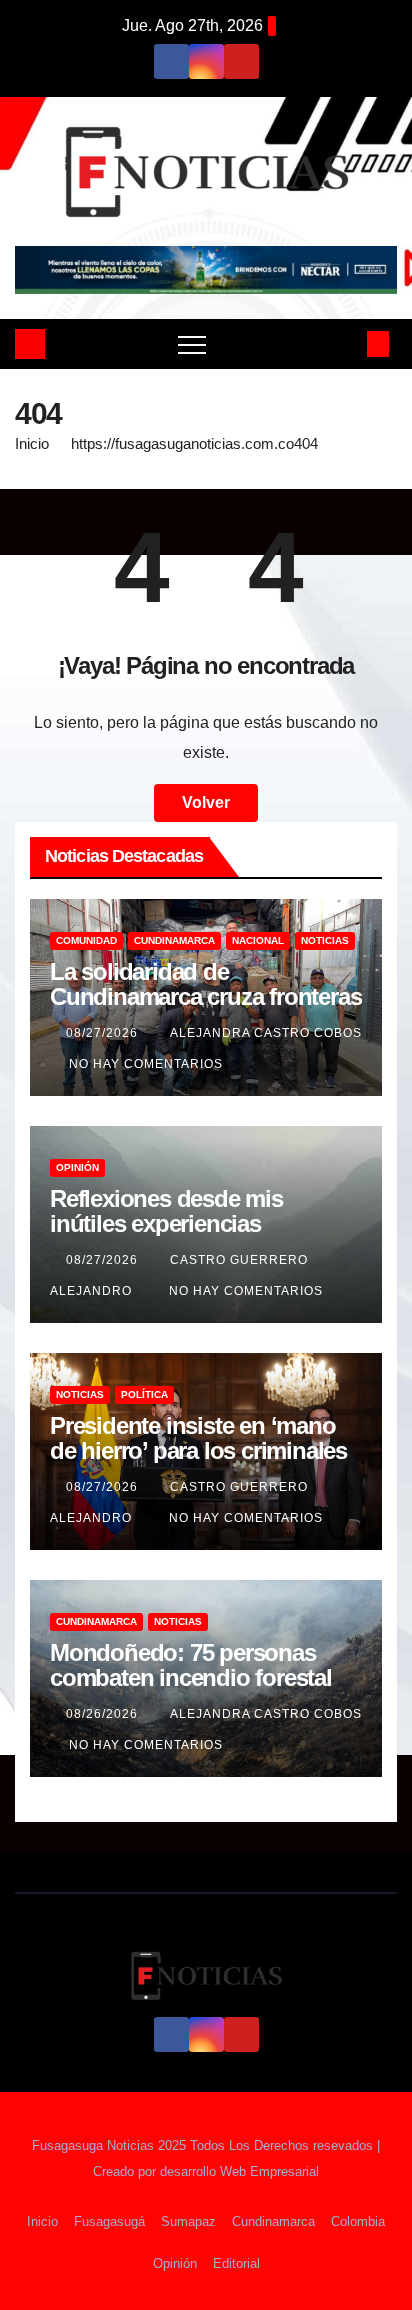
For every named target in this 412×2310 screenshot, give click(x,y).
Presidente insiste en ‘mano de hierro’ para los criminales (198, 1438)
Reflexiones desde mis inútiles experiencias (166, 1211)
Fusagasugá (109, 2221)
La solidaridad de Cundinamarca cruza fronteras (205, 984)
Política (144, 1394)
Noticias (325, 940)
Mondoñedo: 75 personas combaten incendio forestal (191, 1665)
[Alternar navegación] (192, 344)
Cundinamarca (174, 940)
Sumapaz (188, 2221)
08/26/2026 (104, 1714)
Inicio (32, 443)
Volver (206, 802)
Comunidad (86, 940)
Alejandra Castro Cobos (266, 1033)
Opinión (77, 1167)
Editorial (236, 2263)
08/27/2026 (104, 1033)
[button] (345, 343)
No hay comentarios (146, 1064)
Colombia (358, 2221)
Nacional (258, 940)
